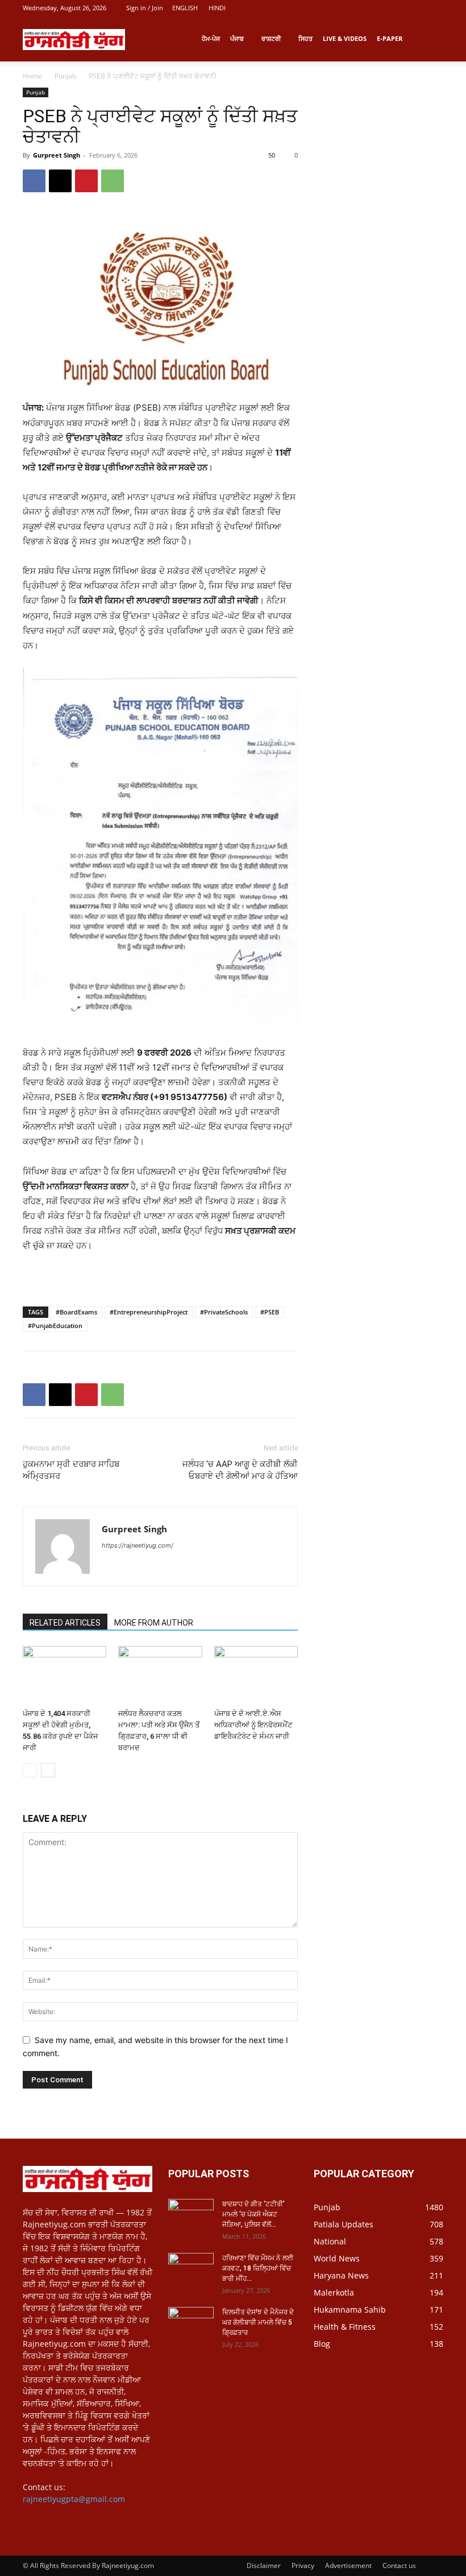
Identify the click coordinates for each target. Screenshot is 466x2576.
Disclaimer (264, 2565)
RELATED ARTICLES (65, 1623)
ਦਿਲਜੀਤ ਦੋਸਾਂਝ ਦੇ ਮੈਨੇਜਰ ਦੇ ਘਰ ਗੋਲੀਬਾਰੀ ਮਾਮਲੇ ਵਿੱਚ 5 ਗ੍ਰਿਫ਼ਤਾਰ (258, 2322)
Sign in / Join (145, 8)
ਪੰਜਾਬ (237, 38)
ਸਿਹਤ (305, 38)
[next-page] (48, 1770)
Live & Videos (345, 38)
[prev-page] (30, 1770)
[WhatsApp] (113, 181)
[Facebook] (34, 181)
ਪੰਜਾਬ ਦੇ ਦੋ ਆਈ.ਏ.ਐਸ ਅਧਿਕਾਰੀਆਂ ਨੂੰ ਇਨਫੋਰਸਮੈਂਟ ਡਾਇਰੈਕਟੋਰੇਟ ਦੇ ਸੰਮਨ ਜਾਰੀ (253, 1725)
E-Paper (390, 38)
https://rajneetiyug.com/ (138, 1545)
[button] (430, 39)
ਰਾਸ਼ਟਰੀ (271, 38)
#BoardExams (76, 1312)
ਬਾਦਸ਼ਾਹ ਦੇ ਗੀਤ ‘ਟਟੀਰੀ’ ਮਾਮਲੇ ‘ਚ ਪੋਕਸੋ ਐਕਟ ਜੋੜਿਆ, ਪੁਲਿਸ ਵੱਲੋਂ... (253, 2214)
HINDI (217, 8)
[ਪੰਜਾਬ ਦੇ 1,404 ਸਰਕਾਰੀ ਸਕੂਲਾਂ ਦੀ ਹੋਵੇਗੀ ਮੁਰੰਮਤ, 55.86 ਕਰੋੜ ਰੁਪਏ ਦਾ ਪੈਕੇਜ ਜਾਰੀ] (65, 1675)
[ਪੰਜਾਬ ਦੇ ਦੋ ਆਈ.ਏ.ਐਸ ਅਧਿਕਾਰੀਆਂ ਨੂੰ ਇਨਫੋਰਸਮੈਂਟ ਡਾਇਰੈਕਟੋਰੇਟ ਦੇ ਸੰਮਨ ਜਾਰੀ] (256, 1675)
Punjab (65, 76)
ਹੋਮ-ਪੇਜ (211, 38)
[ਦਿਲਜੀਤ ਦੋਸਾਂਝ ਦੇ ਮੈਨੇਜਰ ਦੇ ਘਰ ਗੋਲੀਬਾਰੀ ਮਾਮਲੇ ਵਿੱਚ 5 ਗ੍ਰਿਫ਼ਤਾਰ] (191, 2323)
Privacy (303, 2565)
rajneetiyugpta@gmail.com (74, 2499)
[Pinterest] (86, 181)
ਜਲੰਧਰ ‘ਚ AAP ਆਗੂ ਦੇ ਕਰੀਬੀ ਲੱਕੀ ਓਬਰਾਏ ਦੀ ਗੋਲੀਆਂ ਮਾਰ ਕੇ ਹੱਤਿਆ (240, 1470)
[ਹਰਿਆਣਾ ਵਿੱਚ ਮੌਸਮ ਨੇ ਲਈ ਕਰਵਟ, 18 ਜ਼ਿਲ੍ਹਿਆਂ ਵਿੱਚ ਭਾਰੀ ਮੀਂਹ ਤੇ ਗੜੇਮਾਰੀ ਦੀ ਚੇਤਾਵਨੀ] (191, 2269)
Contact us (399, 2565)
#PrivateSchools (224, 1312)
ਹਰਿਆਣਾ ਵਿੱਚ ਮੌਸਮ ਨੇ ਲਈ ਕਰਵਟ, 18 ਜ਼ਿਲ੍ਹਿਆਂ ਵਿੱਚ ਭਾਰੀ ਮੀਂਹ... (258, 2268)
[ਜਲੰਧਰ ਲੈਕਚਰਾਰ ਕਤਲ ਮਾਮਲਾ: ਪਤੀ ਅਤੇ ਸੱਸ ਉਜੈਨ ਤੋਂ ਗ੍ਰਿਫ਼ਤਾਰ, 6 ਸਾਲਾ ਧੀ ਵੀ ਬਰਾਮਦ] (160, 1675)
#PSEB (270, 1312)
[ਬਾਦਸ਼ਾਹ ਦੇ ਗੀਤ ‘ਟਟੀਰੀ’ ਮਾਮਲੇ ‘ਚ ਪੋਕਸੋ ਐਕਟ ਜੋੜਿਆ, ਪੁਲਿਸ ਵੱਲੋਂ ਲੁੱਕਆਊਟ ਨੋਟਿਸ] (191, 2215)
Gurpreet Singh (57, 155)
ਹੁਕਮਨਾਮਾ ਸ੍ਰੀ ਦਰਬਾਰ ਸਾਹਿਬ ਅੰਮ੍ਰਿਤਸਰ (71, 1470)
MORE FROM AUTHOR (154, 1623)
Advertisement (348, 2565)
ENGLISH (185, 8)
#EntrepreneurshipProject (149, 1312)
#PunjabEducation (55, 1326)
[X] (60, 181)
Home (32, 76)
